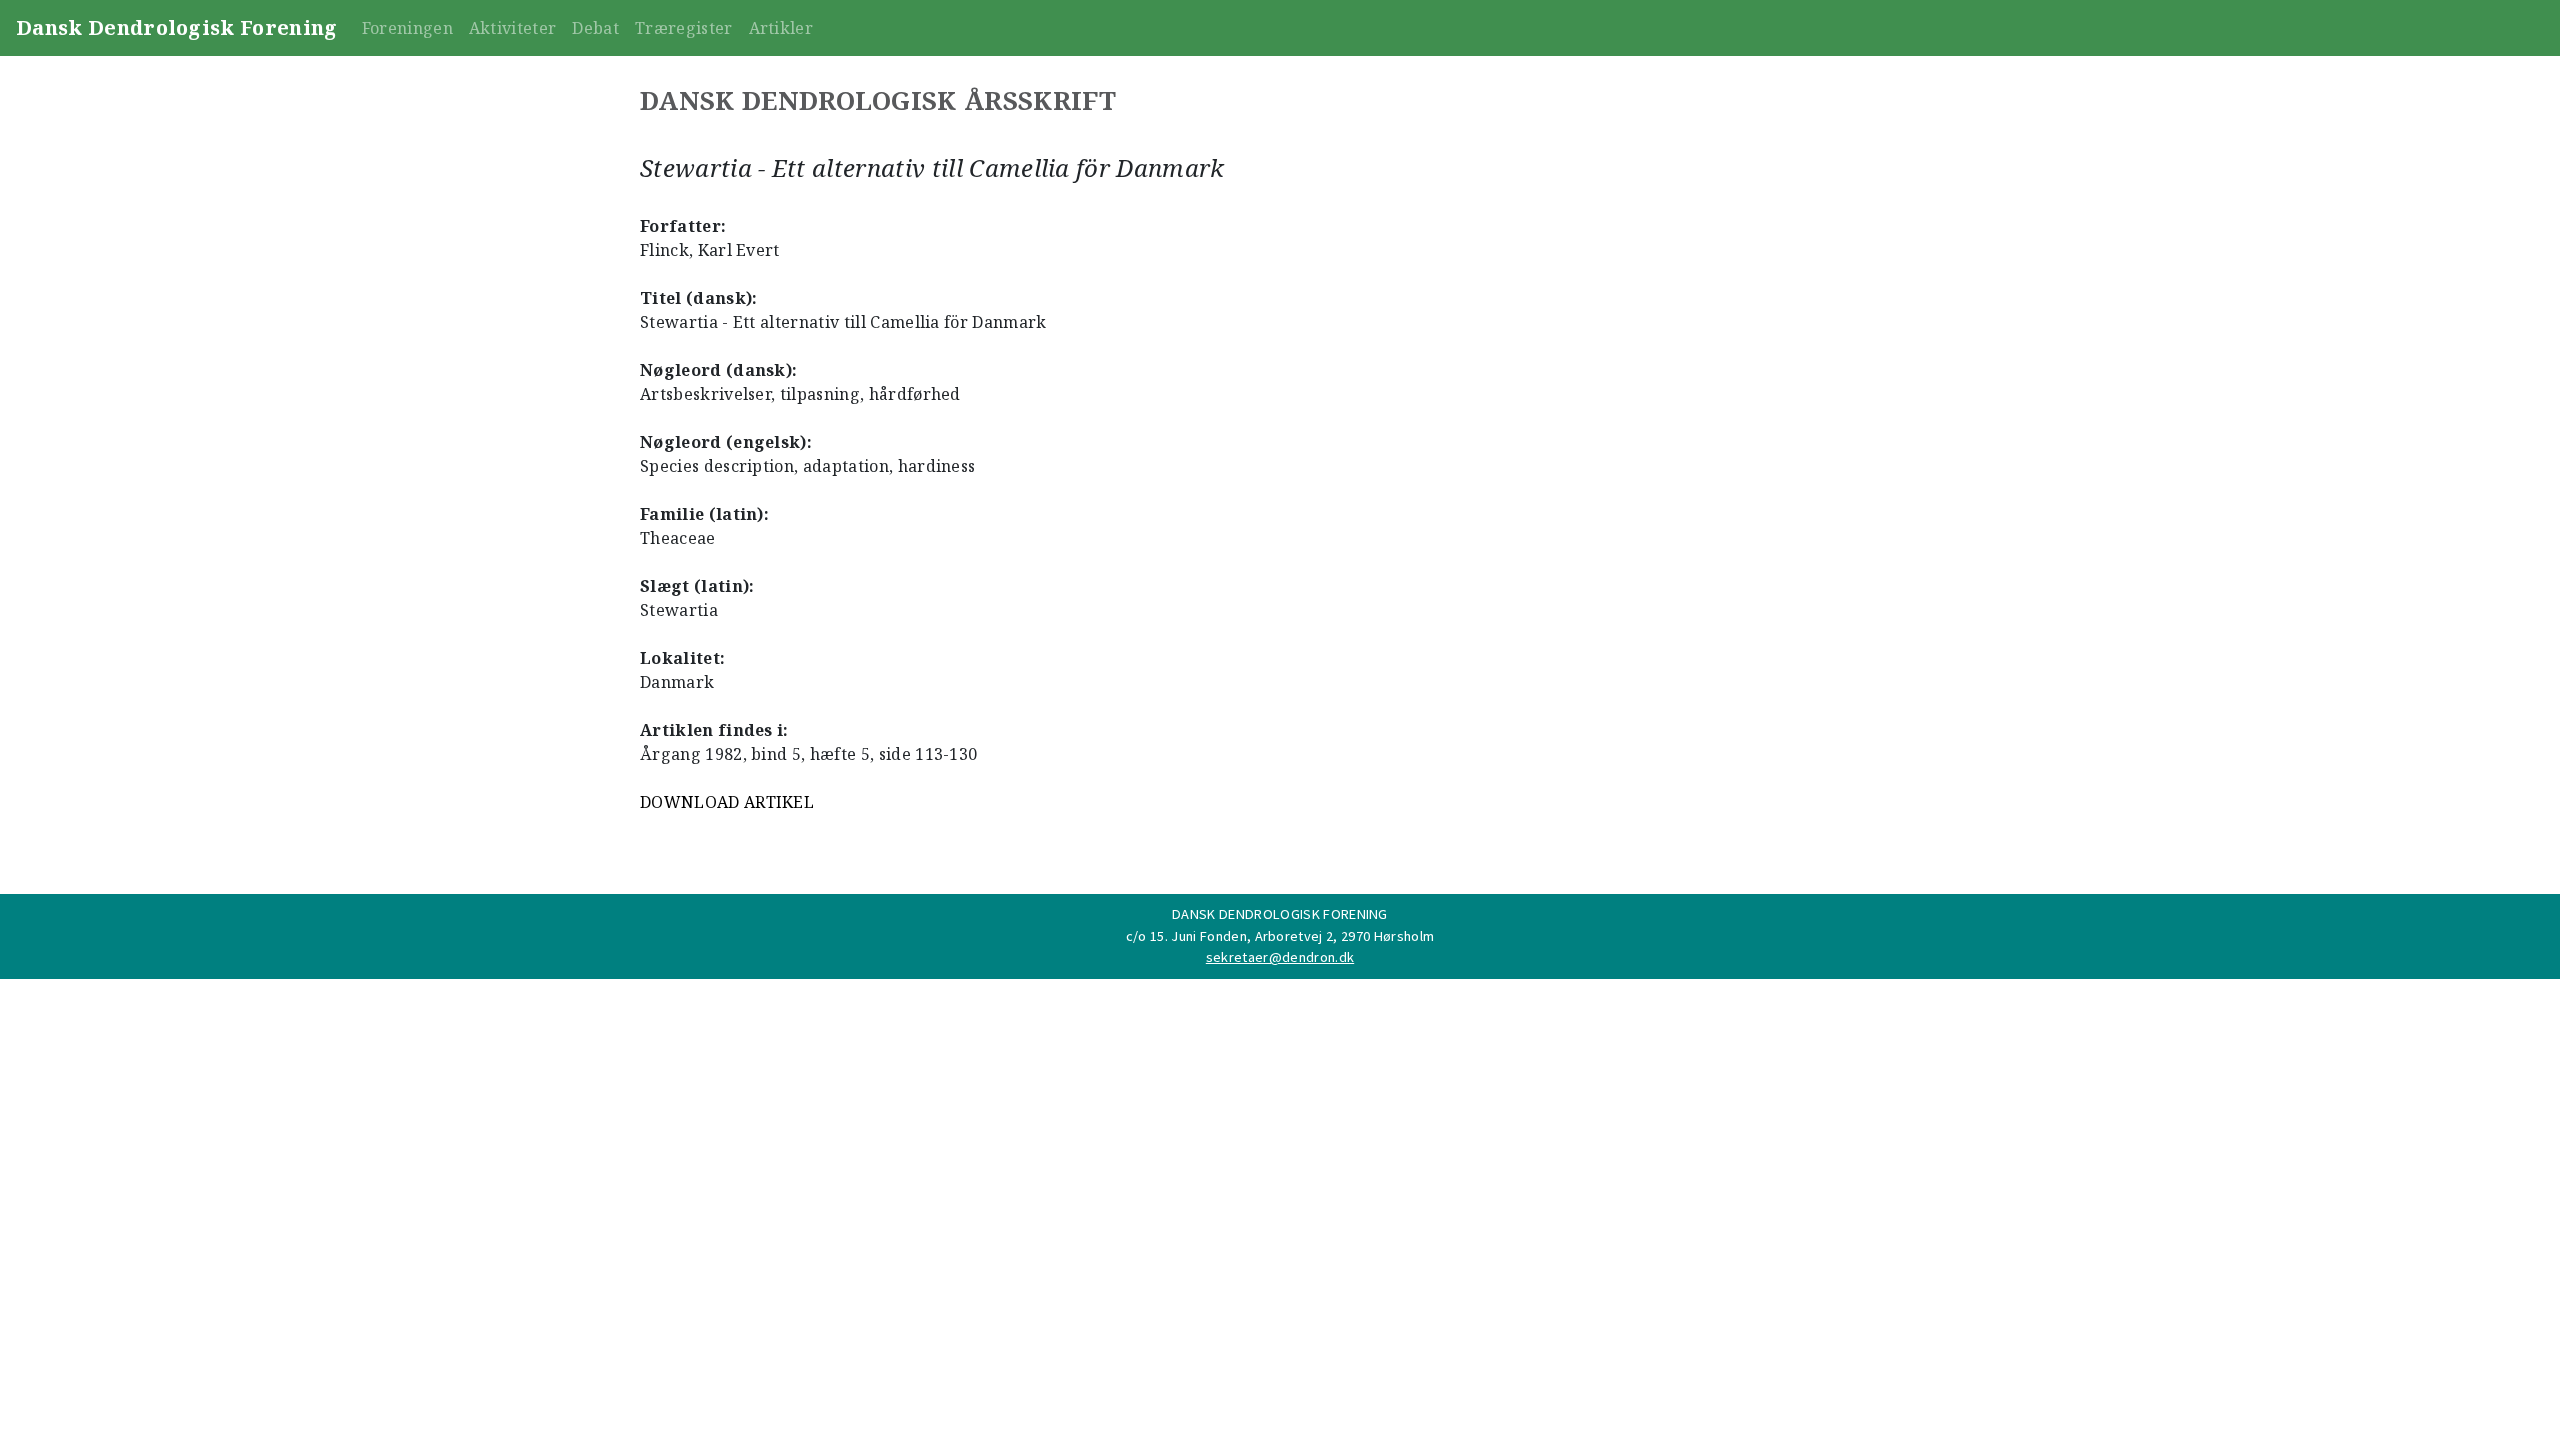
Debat (595, 28)
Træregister (684, 28)
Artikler (781, 28)
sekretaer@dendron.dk (1280, 957)
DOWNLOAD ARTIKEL (727, 802)
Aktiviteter (513, 28)
